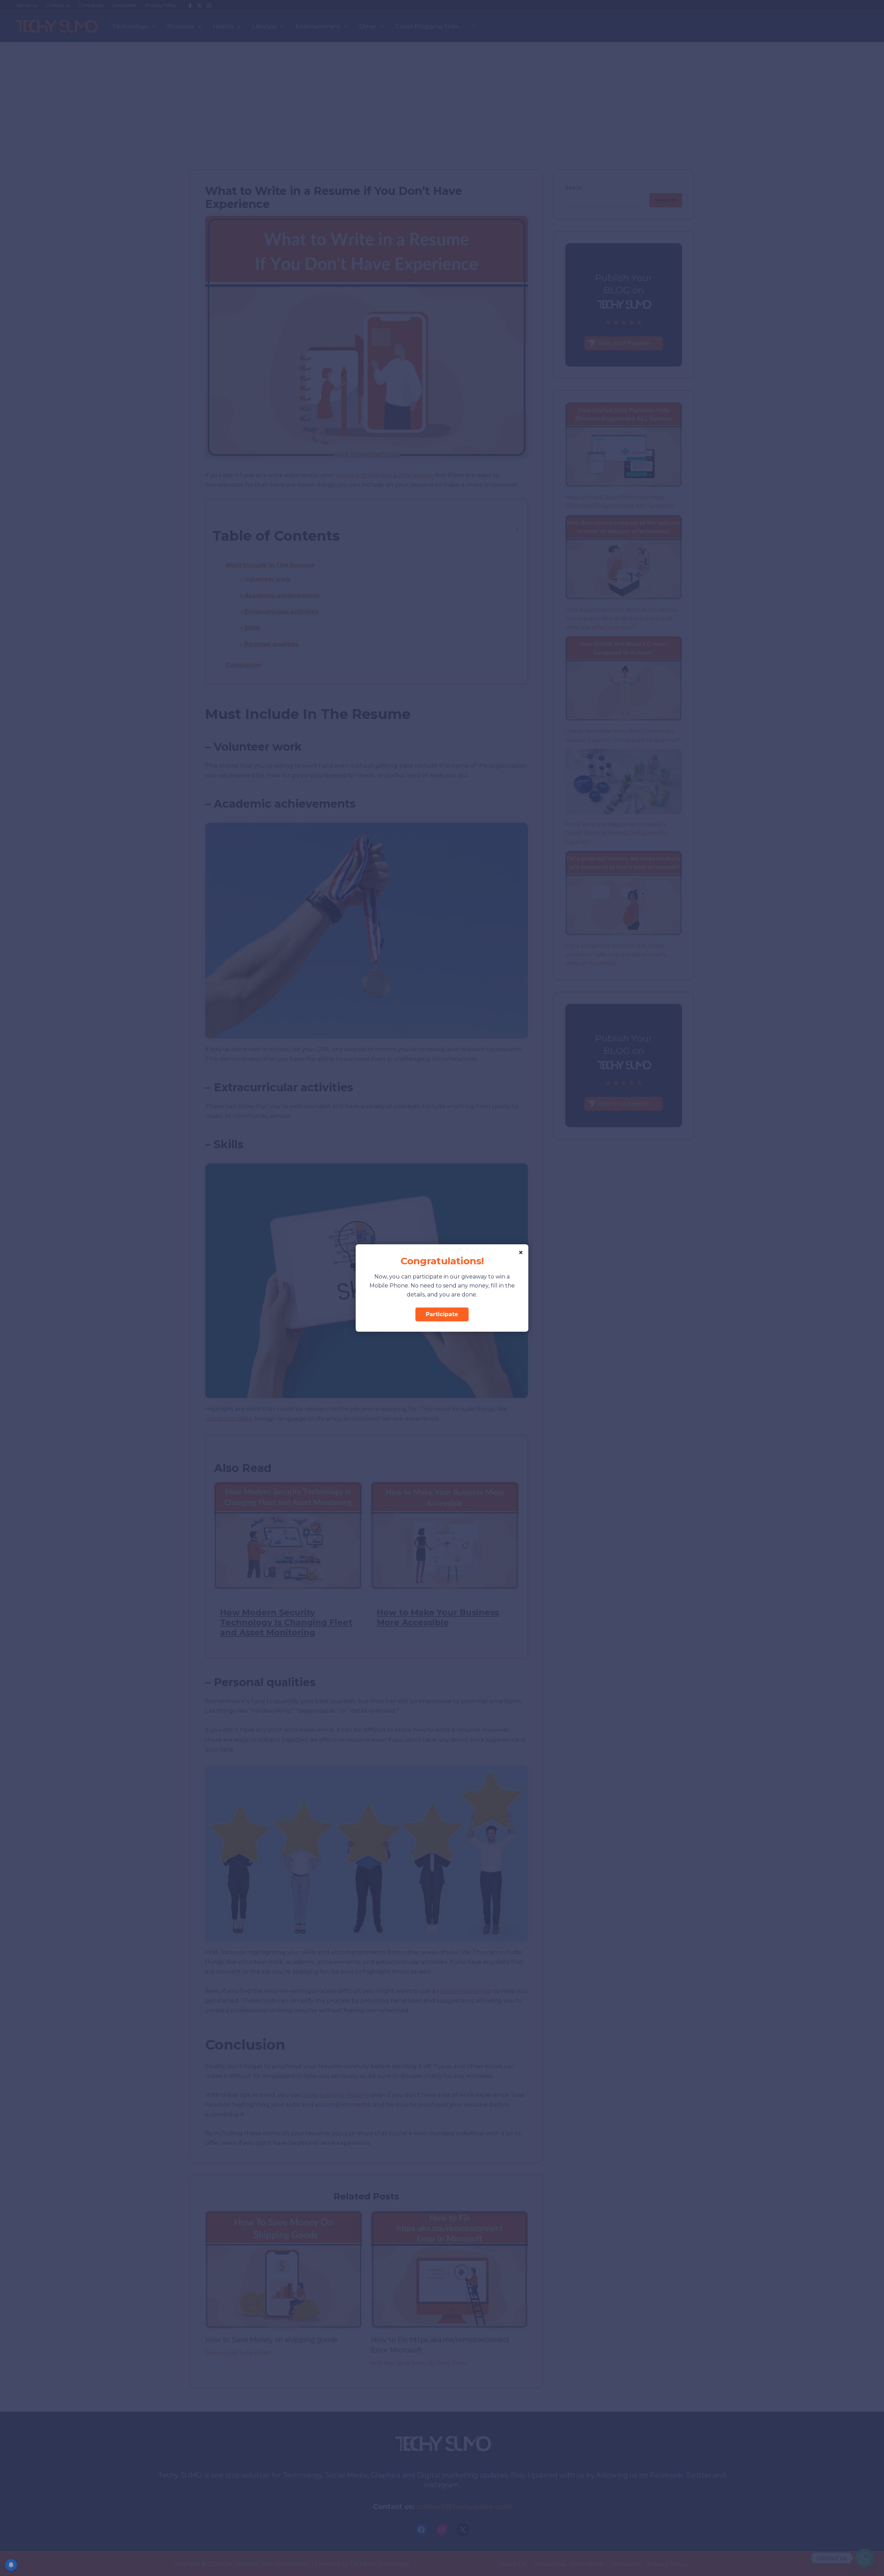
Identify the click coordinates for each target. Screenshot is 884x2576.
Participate (442, 1314)
